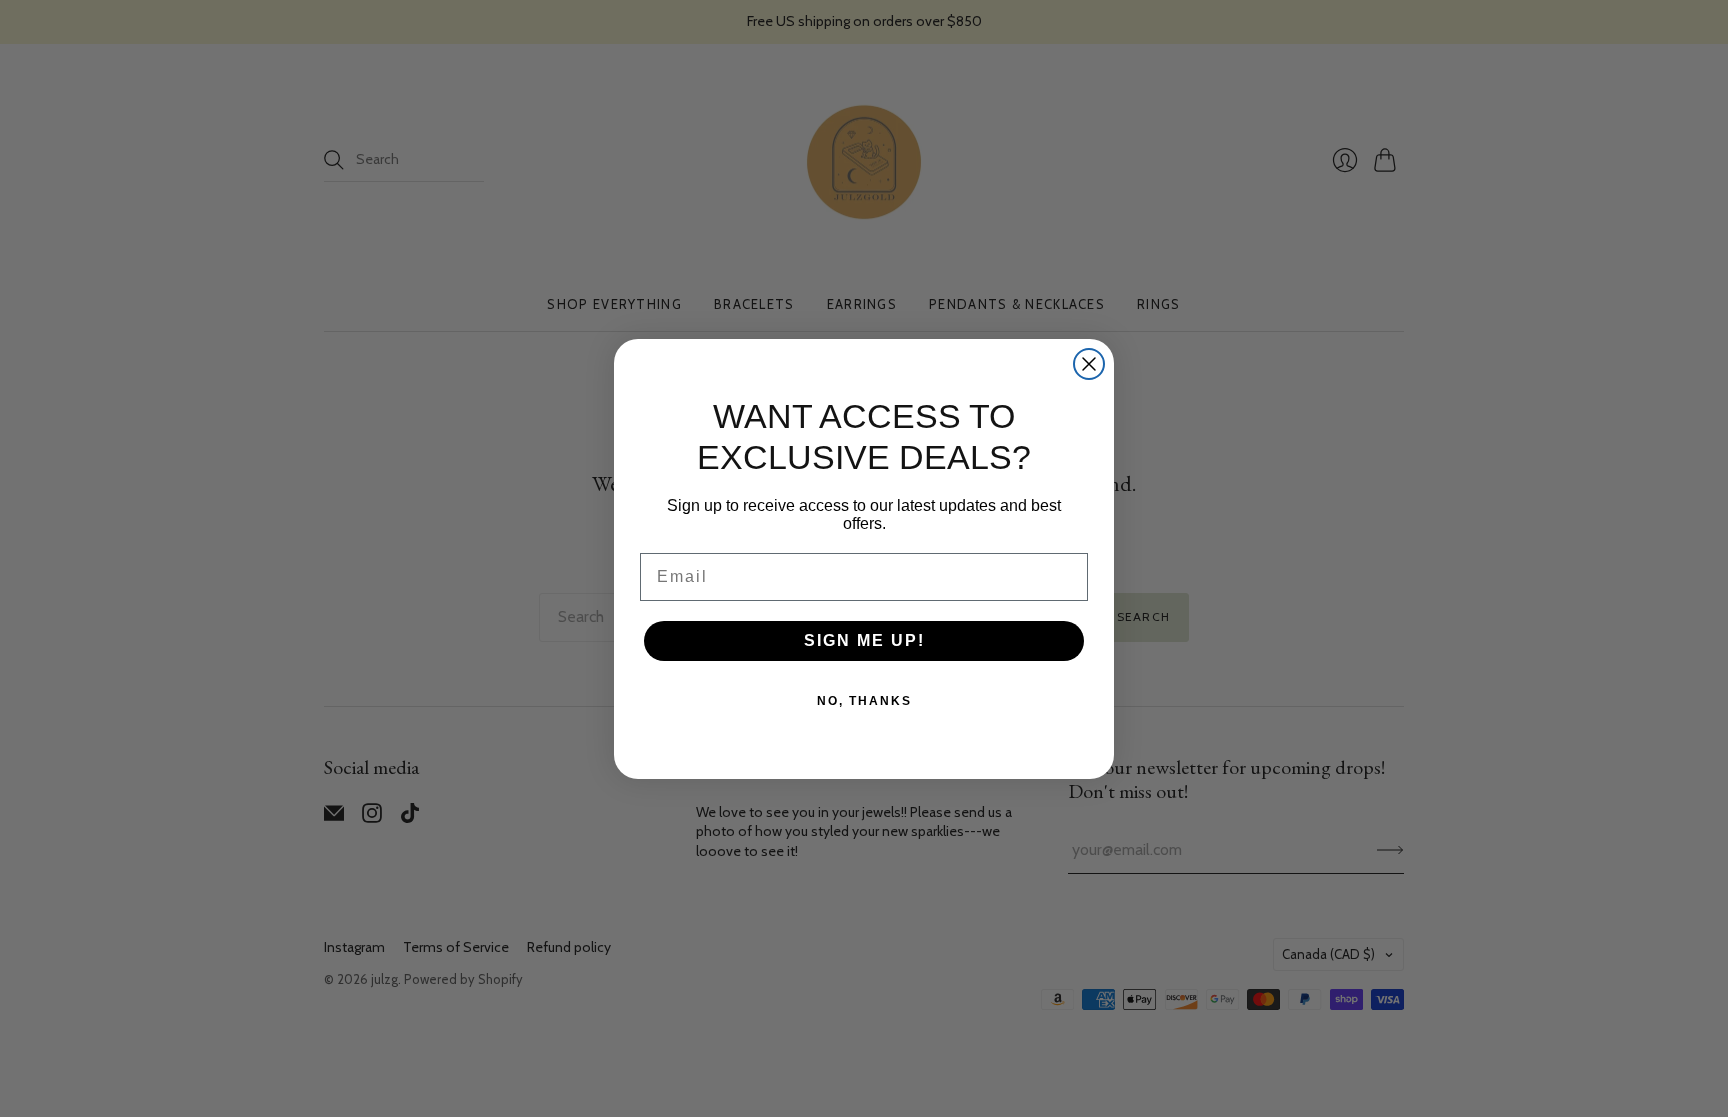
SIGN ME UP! (864, 640)
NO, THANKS (864, 701)
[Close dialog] (1089, 364)
